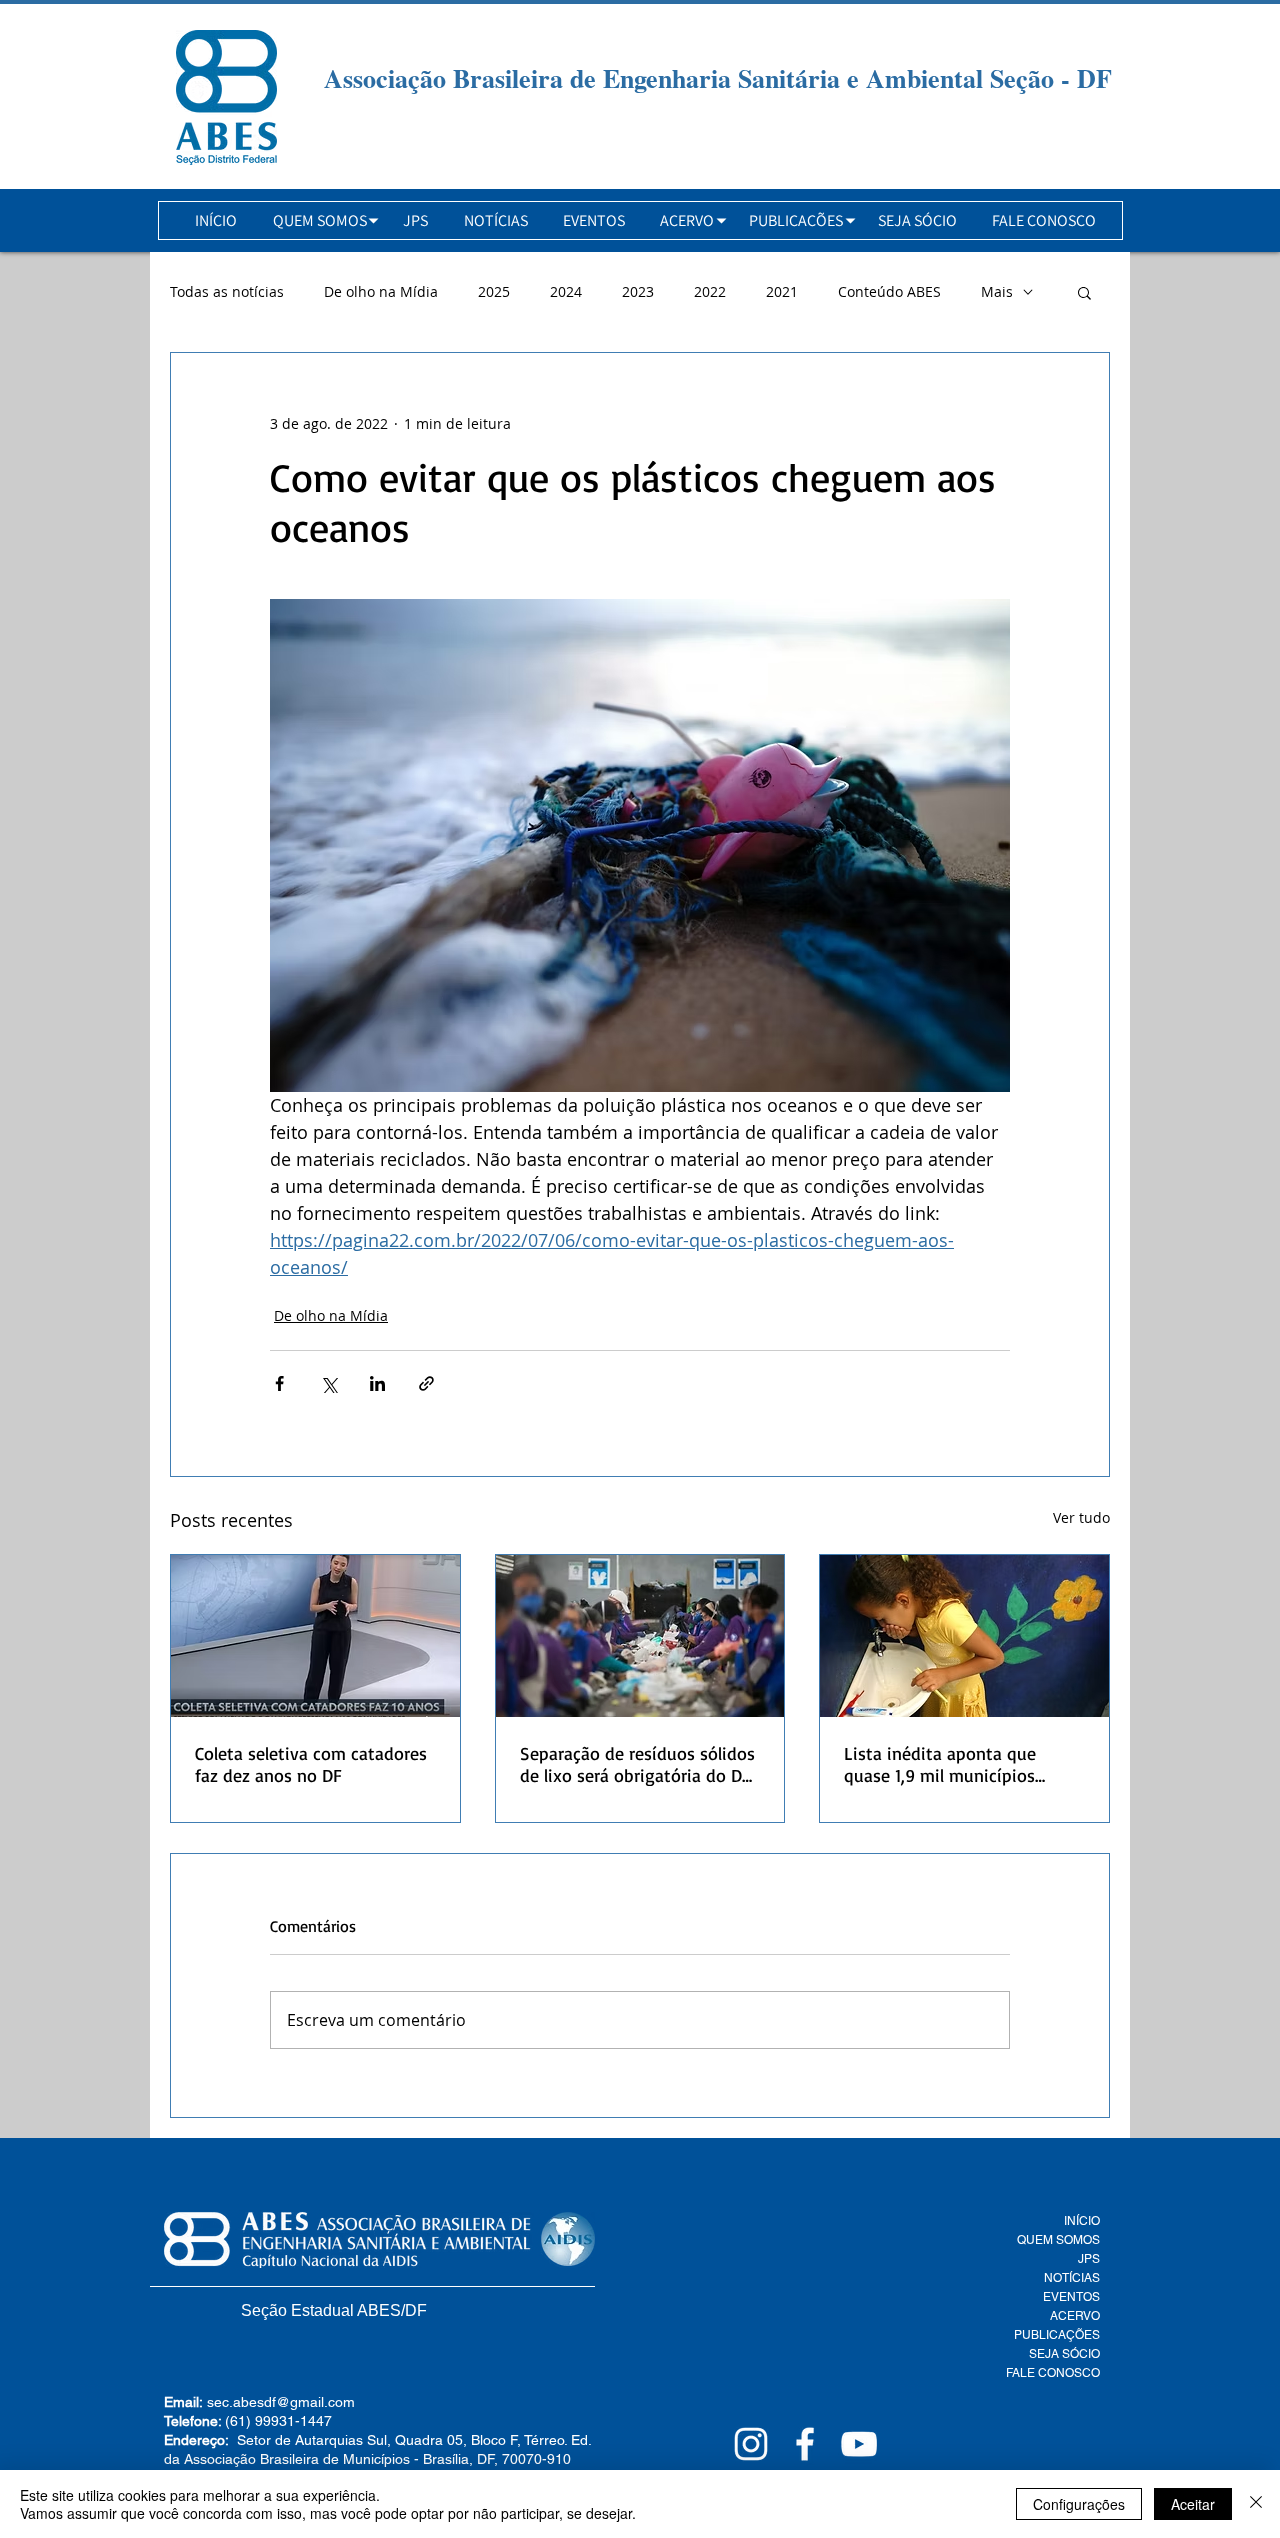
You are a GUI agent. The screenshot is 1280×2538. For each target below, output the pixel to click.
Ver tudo (1081, 1517)
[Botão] (226, 97)
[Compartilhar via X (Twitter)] (328, 1383)
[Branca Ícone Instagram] (751, 2444)
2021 (782, 291)
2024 (566, 291)
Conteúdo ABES (889, 291)
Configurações (1079, 2504)
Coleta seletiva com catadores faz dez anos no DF (311, 1764)
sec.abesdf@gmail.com (281, 2402)
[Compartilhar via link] (426, 1383)
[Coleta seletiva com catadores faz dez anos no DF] (315, 1636)
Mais (997, 291)
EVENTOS (1071, 2297)
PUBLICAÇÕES (1057, 2335)
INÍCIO (1082, 2221)
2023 (638, 291)
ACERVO (1075, 2316)
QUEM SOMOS (1058, 2240)
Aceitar (1193, 2504)
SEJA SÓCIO (1064, 2354)
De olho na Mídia (381, 291)
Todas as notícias (227, 291)
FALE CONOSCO (1053, 2373)
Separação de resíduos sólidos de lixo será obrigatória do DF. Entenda (637, 1764)
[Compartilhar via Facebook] (279, 1383)
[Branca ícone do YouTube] (859, 2444)
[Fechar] (1256, 2504)
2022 (710, 291)
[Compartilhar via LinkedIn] (377, 1383)
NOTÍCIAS (1072, 2278)
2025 (494, 291)
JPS (1089, 2259)
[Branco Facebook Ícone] (805, 2444)
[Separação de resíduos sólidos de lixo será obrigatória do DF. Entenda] (640, 1636)
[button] (320, 220)
